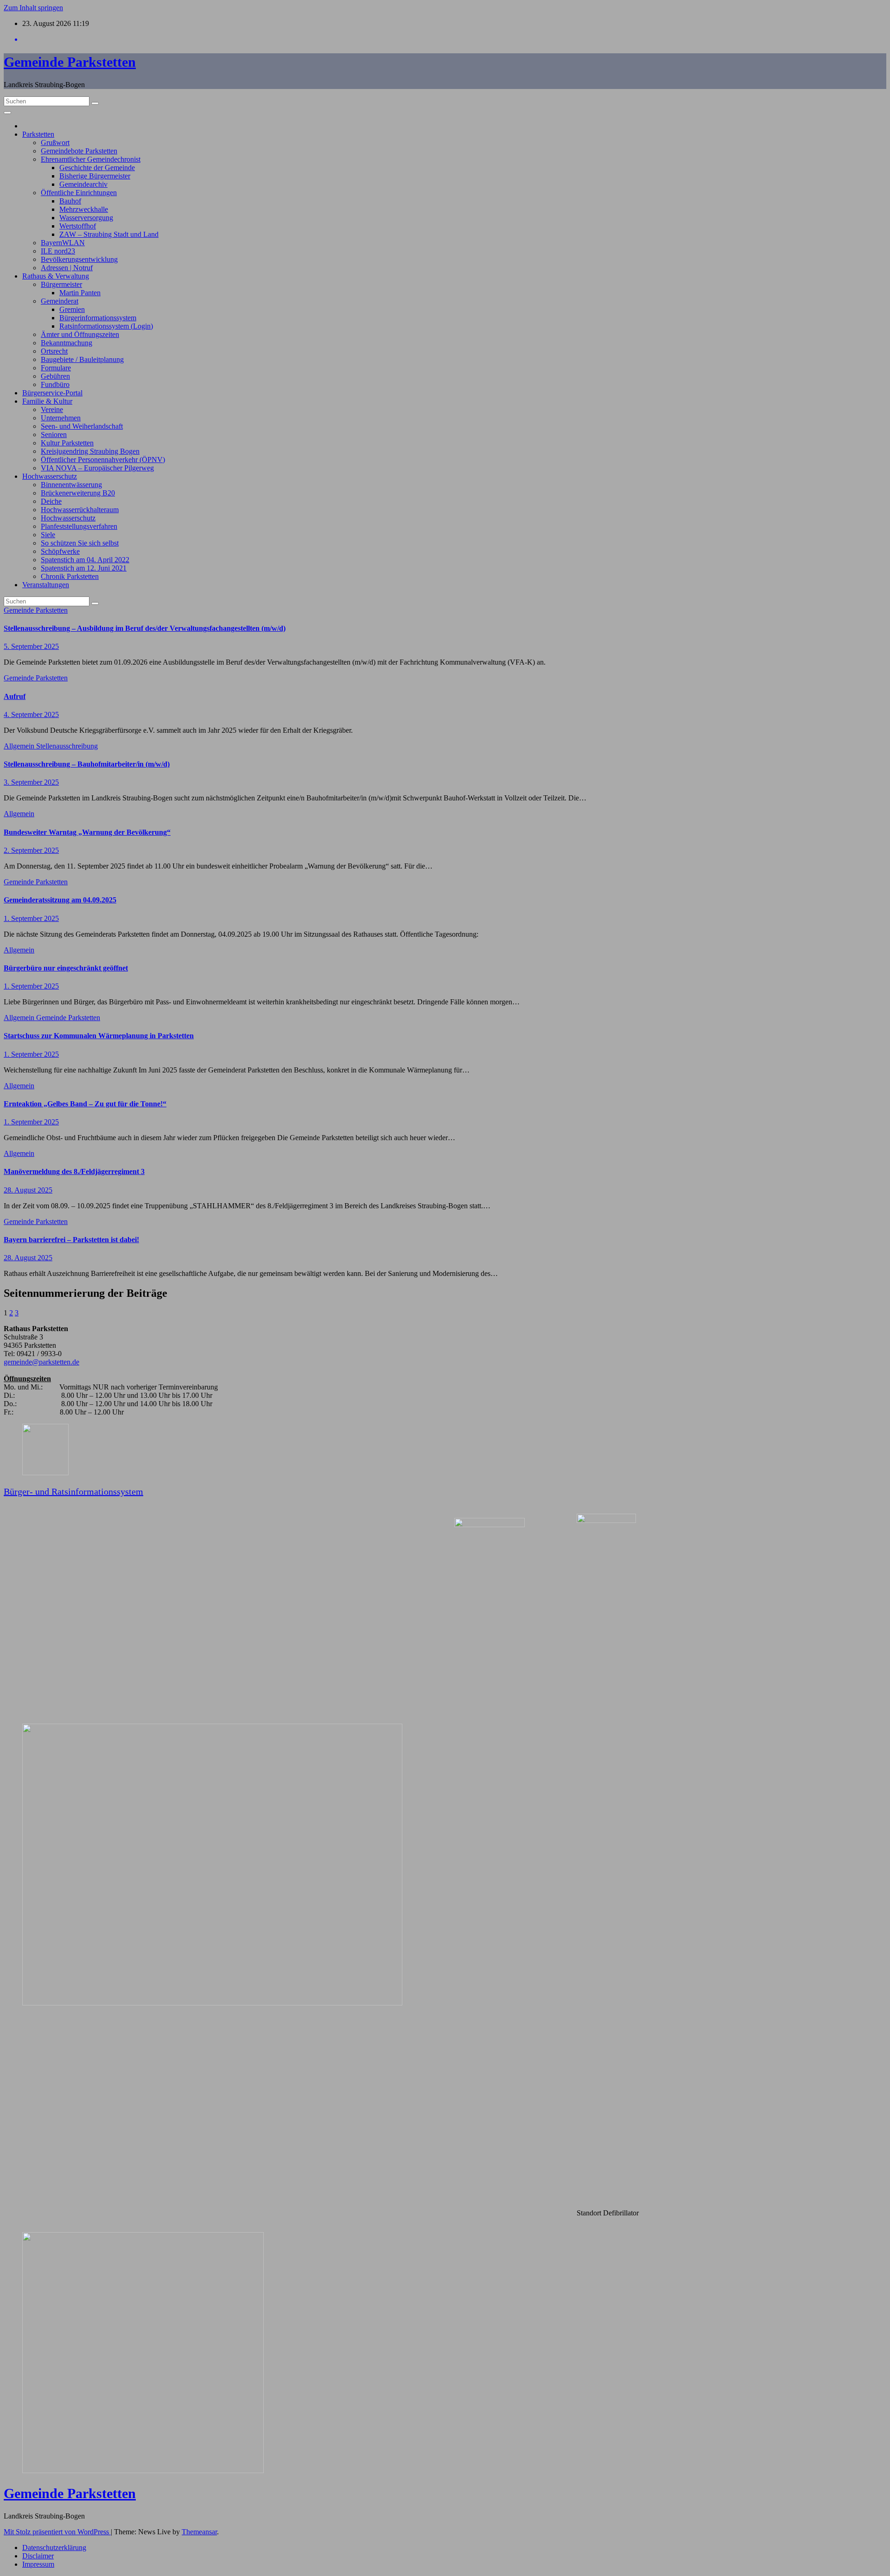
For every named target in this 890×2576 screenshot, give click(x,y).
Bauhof (70, 201)
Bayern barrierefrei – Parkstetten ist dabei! (71, 1240)
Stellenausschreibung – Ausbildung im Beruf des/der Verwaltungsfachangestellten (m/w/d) (145, 628)
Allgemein (20, 746)
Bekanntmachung (67, 343)
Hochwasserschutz (50, 476)
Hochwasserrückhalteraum (80, 510)
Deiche (51, 501)
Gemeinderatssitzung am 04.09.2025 (60, 900)
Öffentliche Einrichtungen (79, 193)
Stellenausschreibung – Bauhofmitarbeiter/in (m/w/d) (87, 764)
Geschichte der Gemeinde (97, 168)
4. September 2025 (31, 714)
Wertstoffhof (78, 226)
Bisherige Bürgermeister (95, 176)
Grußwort (55, 143)
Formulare (56, 368)
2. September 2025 (31, 850)
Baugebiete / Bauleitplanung (82, 359)
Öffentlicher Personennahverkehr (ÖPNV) (103, 460)
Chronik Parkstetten (70, 576)
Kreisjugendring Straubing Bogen (90, 451)
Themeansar (199, 2532)
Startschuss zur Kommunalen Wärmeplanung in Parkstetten (99, 1036)
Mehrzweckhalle (84, 209)
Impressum (38, 2564)
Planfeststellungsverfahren (79, 526)
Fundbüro (55, 384)
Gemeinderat (60, 301)
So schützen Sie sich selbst (80, 543)
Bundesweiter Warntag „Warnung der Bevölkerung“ (87, 832)
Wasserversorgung (86, 218)
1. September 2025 (31, 918)
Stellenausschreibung (67, 746)
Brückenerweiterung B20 (78, 493)
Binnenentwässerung (71, 485)
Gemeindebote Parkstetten (79, 151)
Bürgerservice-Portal (52, 393)
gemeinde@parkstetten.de (41, 1362)
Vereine (52, 409)
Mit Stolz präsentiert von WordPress (57, 2532)
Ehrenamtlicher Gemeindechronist (91, 159)
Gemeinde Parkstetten (70, 62)
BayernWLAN (63, 243)
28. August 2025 (28, 1190)
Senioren (54, 435)
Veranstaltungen (46, 585)
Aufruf (15, 696)
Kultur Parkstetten (67, 443)
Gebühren (55, 376)
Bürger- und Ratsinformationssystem (73, 1491)
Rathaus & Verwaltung (56, 276)
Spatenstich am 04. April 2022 (85, 560)
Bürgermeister (61, 284)
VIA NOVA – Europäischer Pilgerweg (97, 468)
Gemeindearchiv (83, 184)
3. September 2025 (31, 782)
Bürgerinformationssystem (98, 318)
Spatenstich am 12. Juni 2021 (84, 568)
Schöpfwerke (60, 551)
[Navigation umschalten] (7, 113)
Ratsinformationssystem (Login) (106, 326)
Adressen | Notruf (67, 268)
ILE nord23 (58, 251)
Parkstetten (38, 134)
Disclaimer (38, 2556)
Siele (48, 535)
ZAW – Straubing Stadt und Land (109, 234)
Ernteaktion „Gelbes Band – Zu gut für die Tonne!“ (85, 1104)
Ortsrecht (54, 351)
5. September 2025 (31, 646)
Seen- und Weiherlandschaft (82, 426)
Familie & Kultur (47, 401)
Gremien (72, 309)
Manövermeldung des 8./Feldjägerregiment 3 (74, 1171)
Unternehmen (61, 418)
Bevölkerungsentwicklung (79, 259)
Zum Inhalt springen (33, 8)
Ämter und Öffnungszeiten (80, 334)
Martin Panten (80, 293)
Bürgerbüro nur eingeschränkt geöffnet (66, 968)
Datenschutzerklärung (54, 2547)
